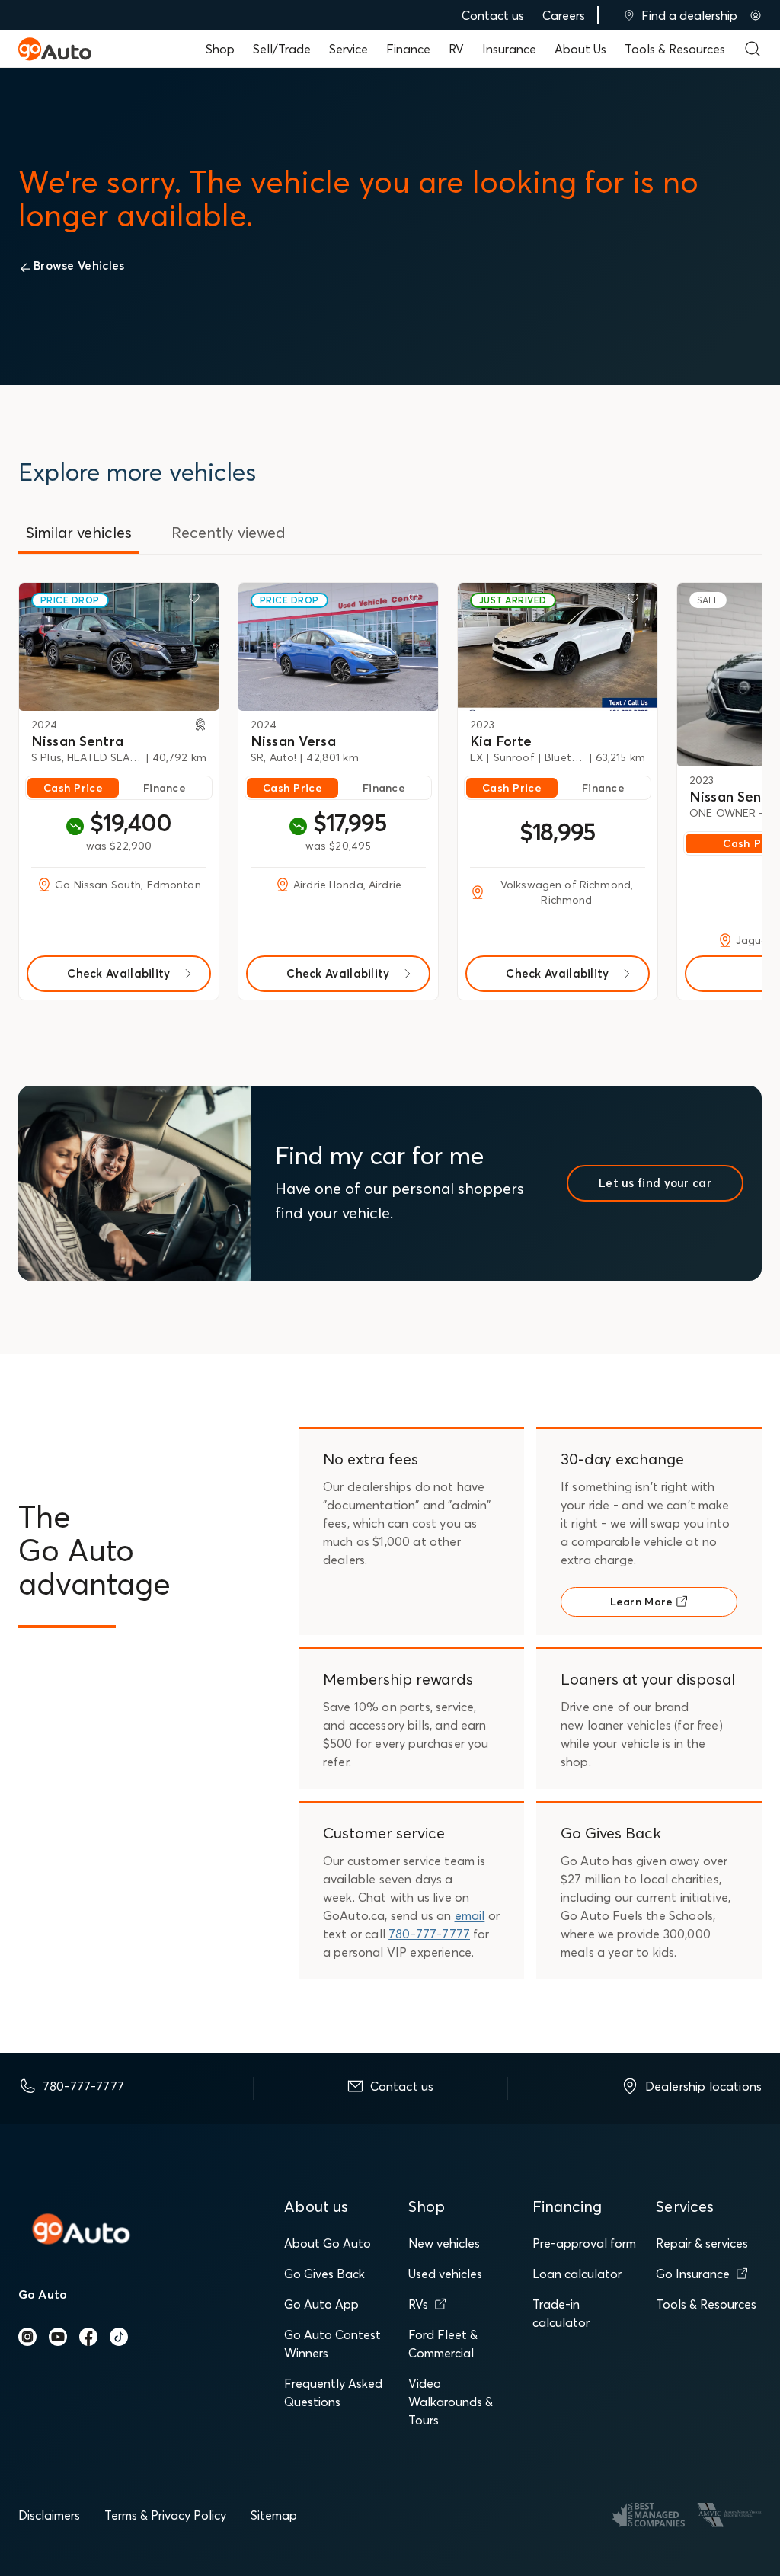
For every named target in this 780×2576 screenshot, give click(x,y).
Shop (220, 49)
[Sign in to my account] (756, 15)
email (470, 1915)
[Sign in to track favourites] (197, 601)
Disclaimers (49, 2515)
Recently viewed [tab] (229, 532)
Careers (564, 15)
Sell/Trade (282, 49)
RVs (418, 2304)
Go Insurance (693, 2274)
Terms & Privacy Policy (165, 2515)
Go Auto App (321, 2304)
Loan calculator (577, 2274)
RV (456, 49)
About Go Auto (328, 2243)
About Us (580, 49)
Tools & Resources (675, 49)
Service (348, 49)
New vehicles (444, 2243)
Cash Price (73, 788)
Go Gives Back (324, 2274)
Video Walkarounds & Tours (451, 2402)
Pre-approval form (584, 2243)
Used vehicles (445, 2274)
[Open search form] (753, 49)
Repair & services (702, 2243)
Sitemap (274, 2515)
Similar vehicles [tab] (79, 532)
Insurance (509, 49)
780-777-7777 (429, 1934)
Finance (408, 49)
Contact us (493, 15)
